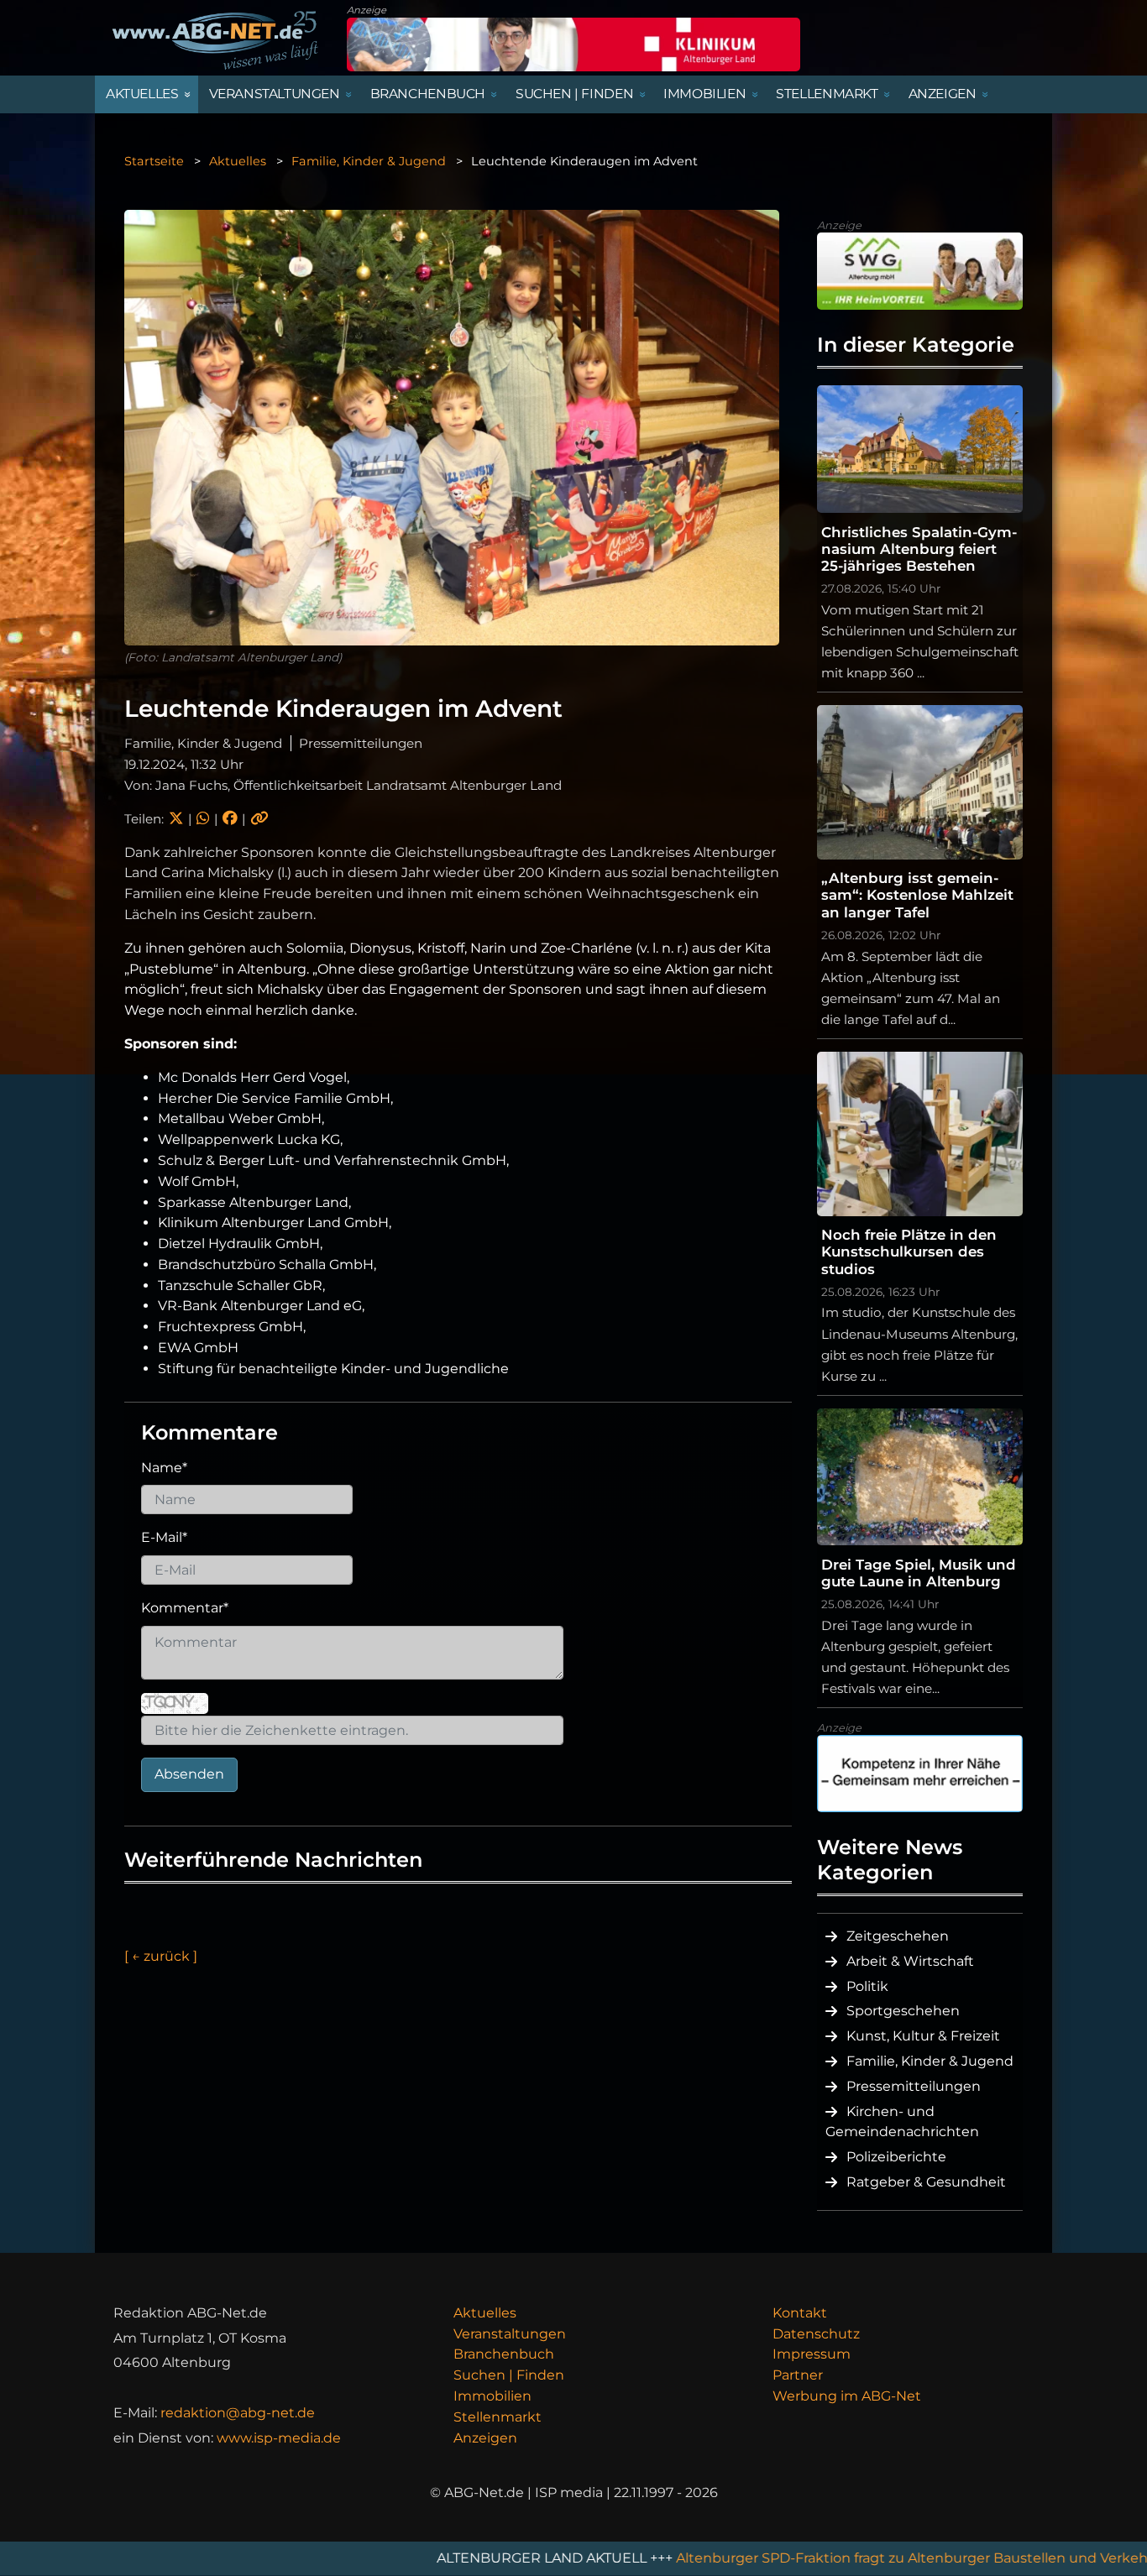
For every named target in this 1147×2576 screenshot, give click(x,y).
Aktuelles (238, 161)
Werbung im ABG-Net (847, 2396)
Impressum (812, 2354)
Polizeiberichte (896, 2157)
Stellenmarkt (498, 2417)
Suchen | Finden (509, 2375)
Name (164, 1468)
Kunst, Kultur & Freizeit (923, 2036)
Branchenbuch (504, 2354)
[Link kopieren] (259, 819)
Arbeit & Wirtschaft (910, 1961)
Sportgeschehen (903, 2011)
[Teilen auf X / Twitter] (176, 819)
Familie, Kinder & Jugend (369, 161)
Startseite (154, 161)
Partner (798, 2375)
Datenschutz (816, 2334)
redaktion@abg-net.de (238, 2413)
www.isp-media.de (279, 2438)
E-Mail (164, 1537)
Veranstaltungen (510, 2334)
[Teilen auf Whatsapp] (203, 819)
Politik (867, 1986)
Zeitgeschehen (898, 1936)
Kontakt (800, 2313)
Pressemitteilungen (914, 2086)
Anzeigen (485, 2438)
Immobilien (492, 2396)
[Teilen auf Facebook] (230, 819)
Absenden (189, 1774)
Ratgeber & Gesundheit (926, 2182)
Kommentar (185, 1608)
